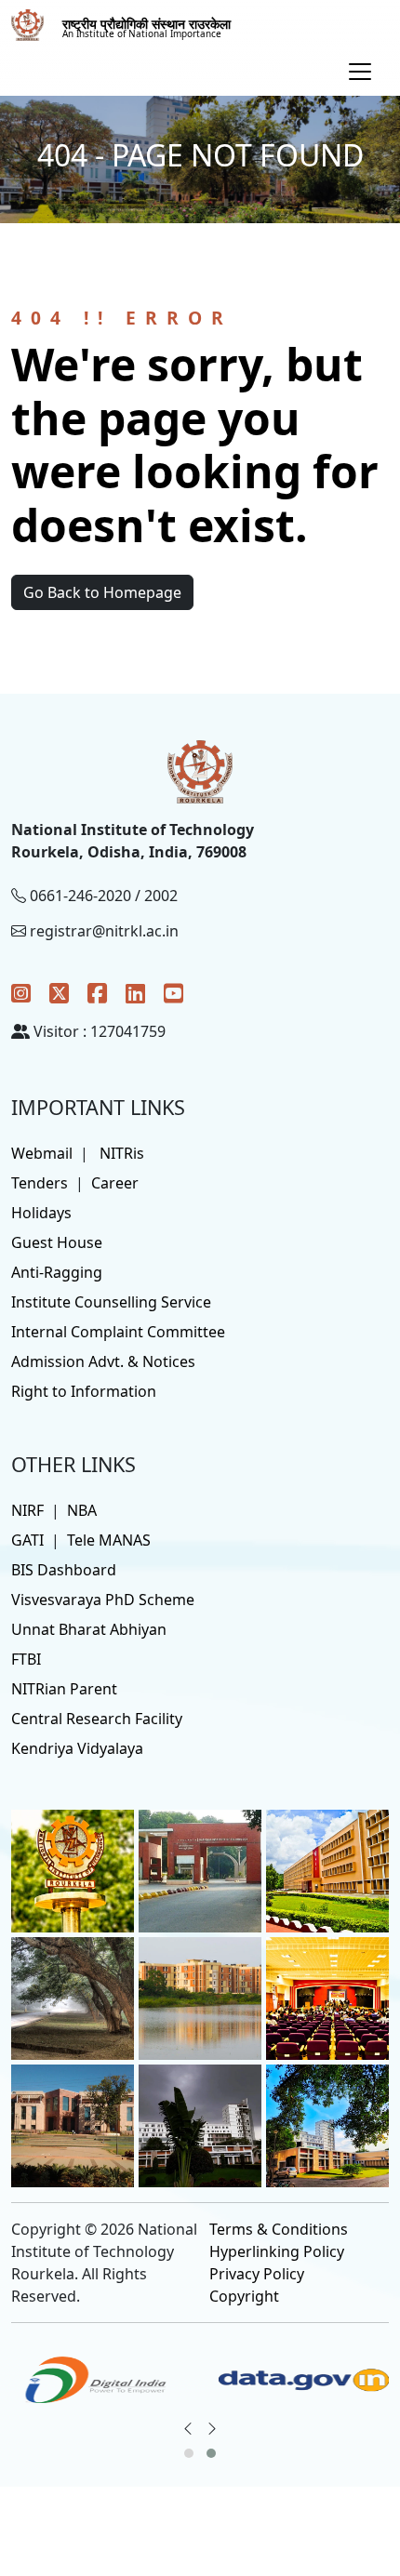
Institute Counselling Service (111, 1302)
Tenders (40, 1183)
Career (115, 1183)
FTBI (26, 1659)
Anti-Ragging (57, 1272)
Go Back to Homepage (102, 592)
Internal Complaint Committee (118, 1332)
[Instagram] (21, 993)
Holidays (41, 1213)
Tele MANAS (109, 1540)
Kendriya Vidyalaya (77, 1748)
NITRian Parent (64, 1689)
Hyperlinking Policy (277, 2251)
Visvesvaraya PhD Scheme (103, 1600)
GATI (27, 1540)
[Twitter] (59, 993)
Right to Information (84, 1391)
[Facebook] (97, 993)
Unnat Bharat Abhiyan (89, 1629)
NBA (82, 1510)
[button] (189, 2453)
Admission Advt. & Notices (103, 1361)
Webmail (42, 1153)
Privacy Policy (257, 2274)
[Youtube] (173, 993)
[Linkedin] (135, 993)
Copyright (244, 2296)
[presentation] (188, 2428)
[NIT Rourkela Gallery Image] (73, 1870)
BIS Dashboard (64, 1570)
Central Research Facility (97, 1719)
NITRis (122, 1153)
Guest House (57, 1242)
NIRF (27, 1510)
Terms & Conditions (279, 2229)
